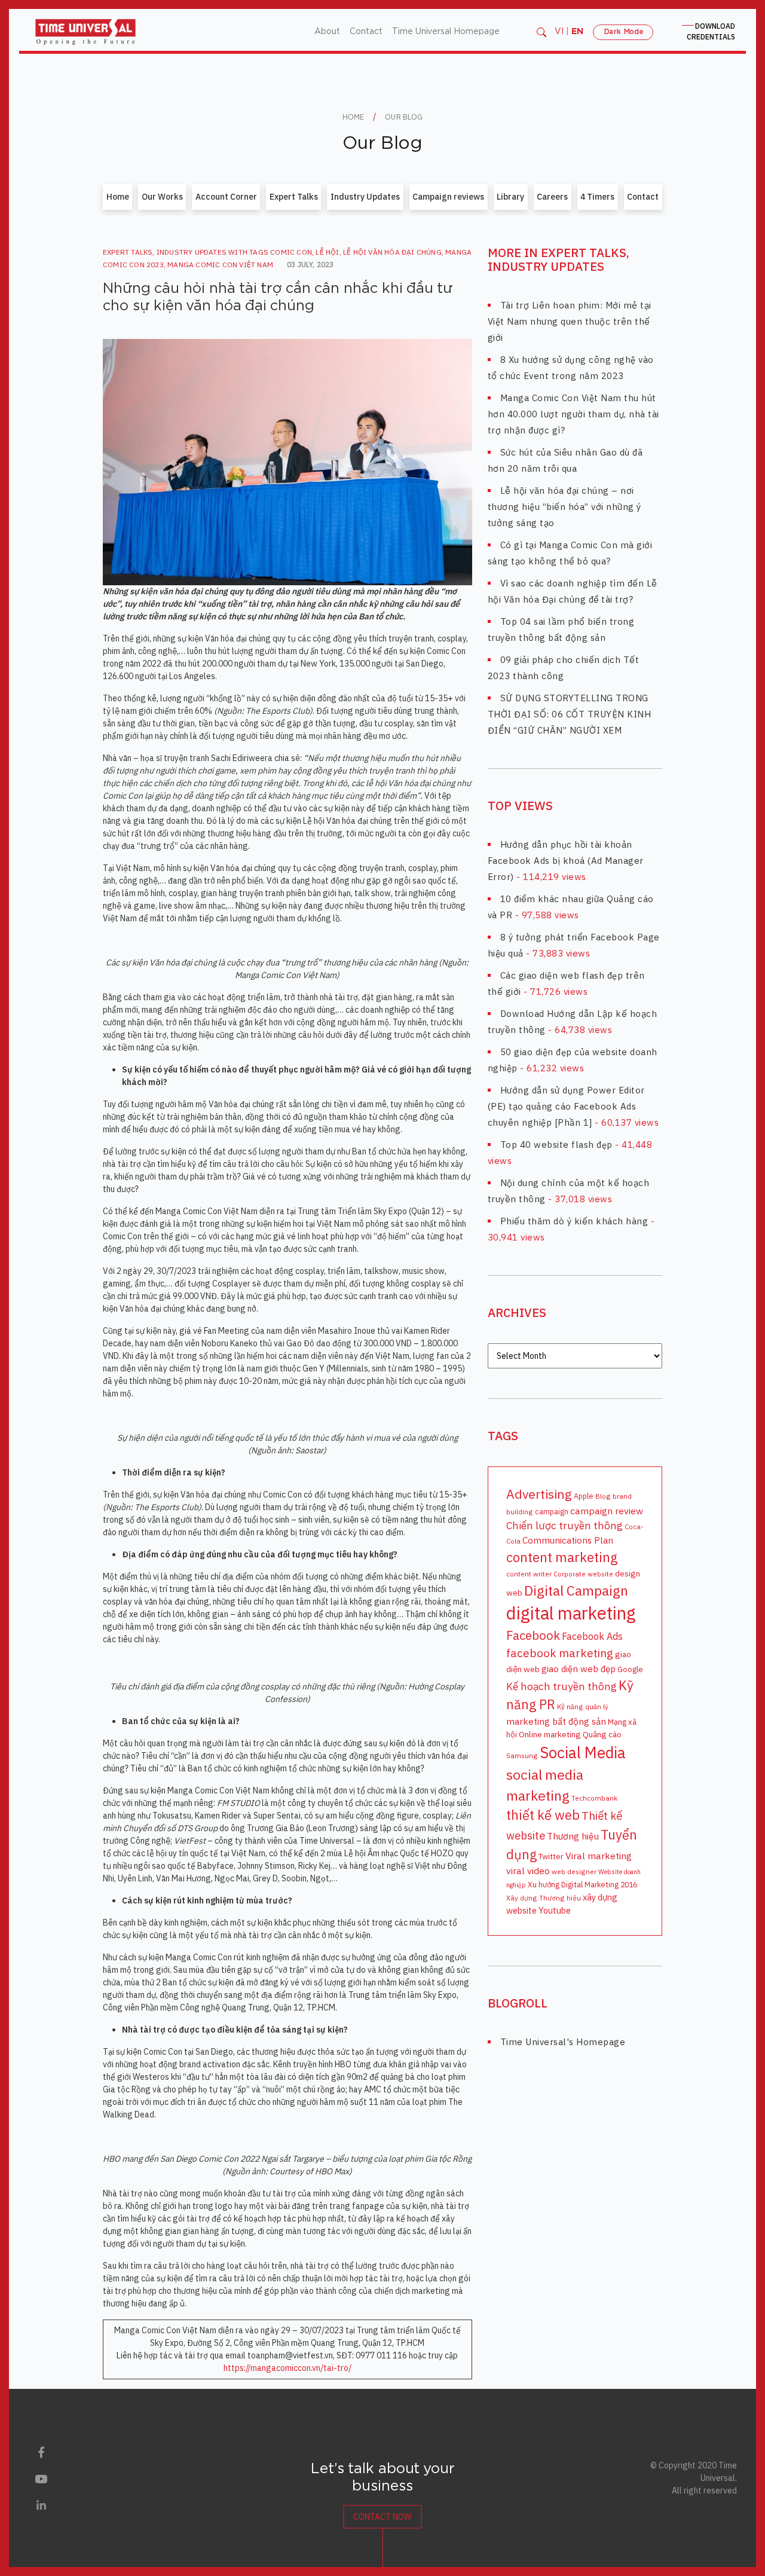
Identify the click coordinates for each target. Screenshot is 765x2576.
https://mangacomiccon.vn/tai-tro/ (287, 2368)
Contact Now (382, 2517)
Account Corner (226, 197)
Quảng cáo (602, 1734)
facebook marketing (560, 1653)
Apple (584, 1496)
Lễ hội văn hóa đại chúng (392, 252)
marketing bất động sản (556, 1721)
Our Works (162, 197)
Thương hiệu (573, 1836)
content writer (529, 1574)
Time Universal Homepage (446, 32)
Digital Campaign (576, 1590)
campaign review (607, 1511)
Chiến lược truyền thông (564, 1525)
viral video (528, 1871)
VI (559, 32)
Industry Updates (365, 197)
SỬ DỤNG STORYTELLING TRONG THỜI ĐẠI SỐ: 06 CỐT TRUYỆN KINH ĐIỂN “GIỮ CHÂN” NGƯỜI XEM (570, 714)
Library (510, 197)
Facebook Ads (592, 1636)
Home (118, 197)
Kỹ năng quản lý (583, 1707)
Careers (552, 197)
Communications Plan (568, 1540)
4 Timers (597, 197)
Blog (603, 1496)
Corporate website (583, 1574)
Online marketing (550, 1734)
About (327, 32)
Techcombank (594, 1798)
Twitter (551, 1856)
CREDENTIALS (711, 31)
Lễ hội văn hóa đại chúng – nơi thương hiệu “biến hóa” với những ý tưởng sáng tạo (564, 507)
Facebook (533, 1635)
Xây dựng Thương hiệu (544, 1898)
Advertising (539, 1494)
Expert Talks (294, 197)
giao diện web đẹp (579, 1669)
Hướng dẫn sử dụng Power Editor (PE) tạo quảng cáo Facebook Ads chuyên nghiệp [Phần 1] (566, 1106)
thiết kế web (543, 1815)
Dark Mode (623, 32)
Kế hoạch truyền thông (561, 1686)
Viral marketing (599, 1856)
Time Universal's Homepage (563, 2042)
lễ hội (327, 252)
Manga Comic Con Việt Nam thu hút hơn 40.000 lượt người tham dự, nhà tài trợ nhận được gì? (573, 414)
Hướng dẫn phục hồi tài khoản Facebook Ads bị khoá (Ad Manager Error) (566, 861)
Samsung (522, 1755)
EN (577, 32)
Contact (366, 32)
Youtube (555, 1910)
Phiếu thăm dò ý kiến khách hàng (574, 1221)
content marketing (562, 1557)
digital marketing (571, 1613)
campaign (552, 1511)
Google (630, 1669)
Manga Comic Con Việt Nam (220, 265)
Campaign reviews (448, 197)
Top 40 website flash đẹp (556, 1145)
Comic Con (291, 252)
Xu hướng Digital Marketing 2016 (582, 1884)
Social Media (583, 1752)
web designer (574, 1871)
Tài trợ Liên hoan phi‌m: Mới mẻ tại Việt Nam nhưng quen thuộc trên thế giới (570, 321)
